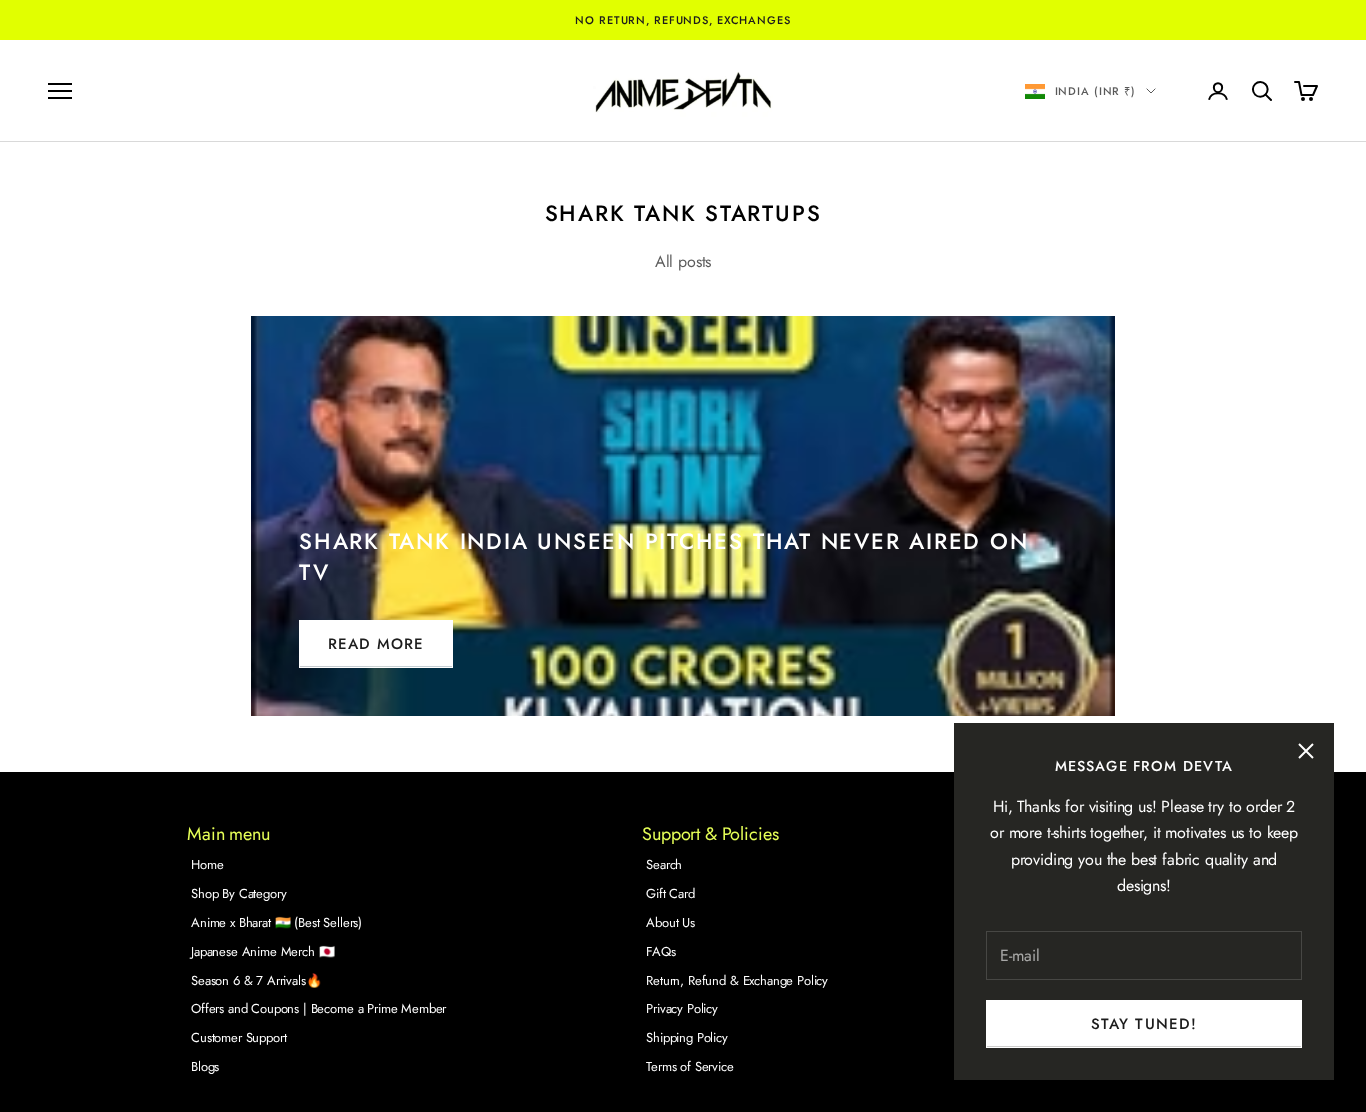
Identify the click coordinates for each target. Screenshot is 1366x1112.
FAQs (660, 951)
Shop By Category (238, 893)
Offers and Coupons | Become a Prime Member (318, 1008)
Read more (376, 644)
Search (664, 864)
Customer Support (238, 1037)
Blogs (205, 1066)
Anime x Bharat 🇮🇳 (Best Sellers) (276, 922)
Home (207, 864)
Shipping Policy (687, 1037)
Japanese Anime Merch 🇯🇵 (262, 951)
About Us (670, 922)
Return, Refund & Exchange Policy (737, 980)
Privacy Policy (682, 1008)
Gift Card (670, 893)
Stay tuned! (1144, 1024)
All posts (683, 261)
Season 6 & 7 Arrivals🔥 (256, 980)
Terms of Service (689, 1066)
